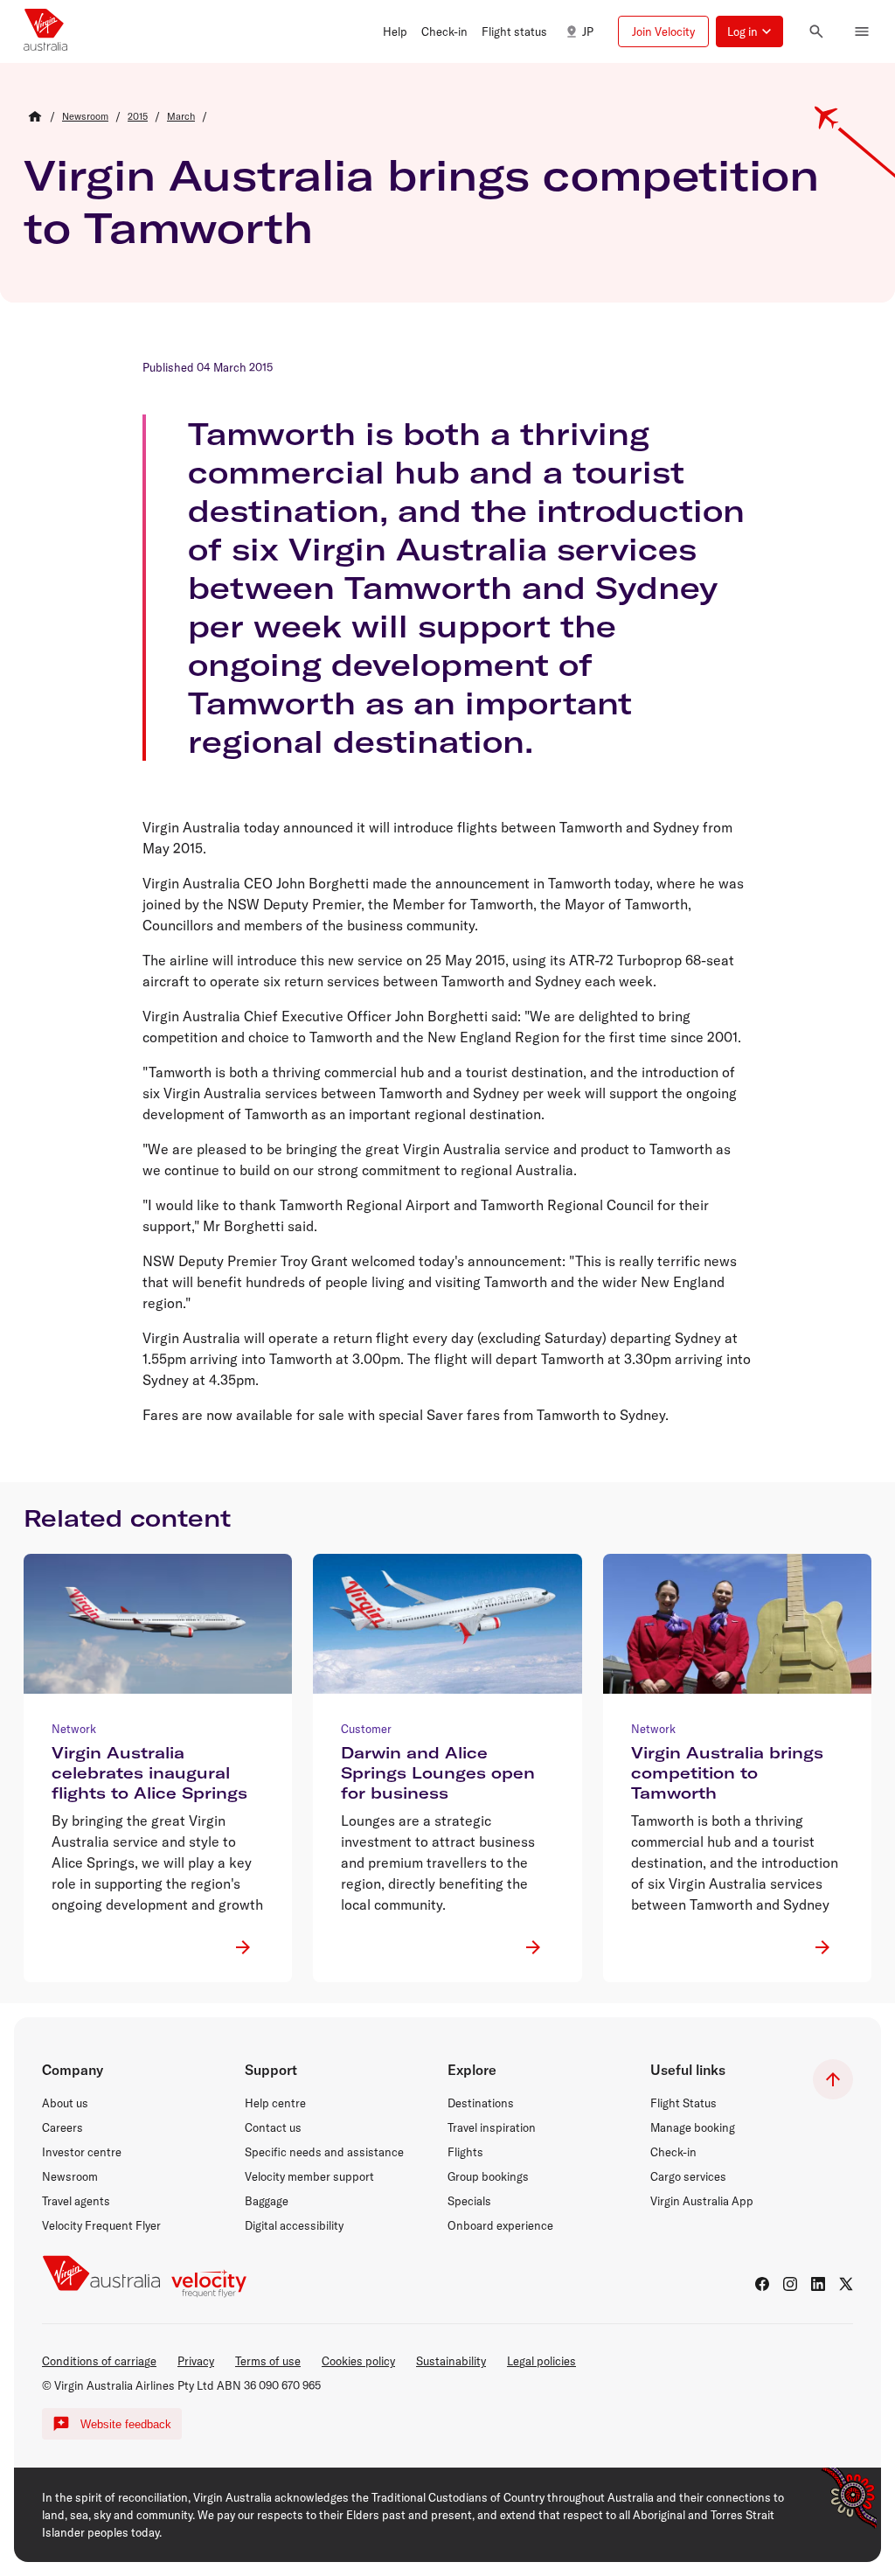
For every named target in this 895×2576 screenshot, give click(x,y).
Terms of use (268, 2361)
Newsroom (70, 2176)
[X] (846, 2284)
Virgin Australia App (702, 2201)
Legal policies (541, 2361)
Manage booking (693, 2127)
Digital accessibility (294, 2225)
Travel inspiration (492, 2127)
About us (65, 2103)
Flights (465, 2152)
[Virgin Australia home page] (45, 31)
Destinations (481, 2103)
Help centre (275, 2103)
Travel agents (76, 2201)
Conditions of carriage (99, 2361)
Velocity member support (309, 2176)
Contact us (273, 2127)
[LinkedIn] (818, 2284)
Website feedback (126, 2424)
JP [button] (588, 31)
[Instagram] (790, 2284)
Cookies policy (358, 2361)
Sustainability (451, 2361)
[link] (85, 116)
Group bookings (488, 2176)
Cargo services (688, 2176)
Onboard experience (500, 2225)
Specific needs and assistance (324, 2152)
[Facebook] (762, 2284)
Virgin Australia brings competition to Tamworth (421, 201)
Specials (469, 2201)
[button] (395, 31)
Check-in (673, 2152)
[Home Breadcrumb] (35, 116)
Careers (62, 2127)
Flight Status (683, 2103)
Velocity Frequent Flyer (101, 2225)
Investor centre (82, 2152)
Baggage (267, 2201)
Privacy (196, 2361)
